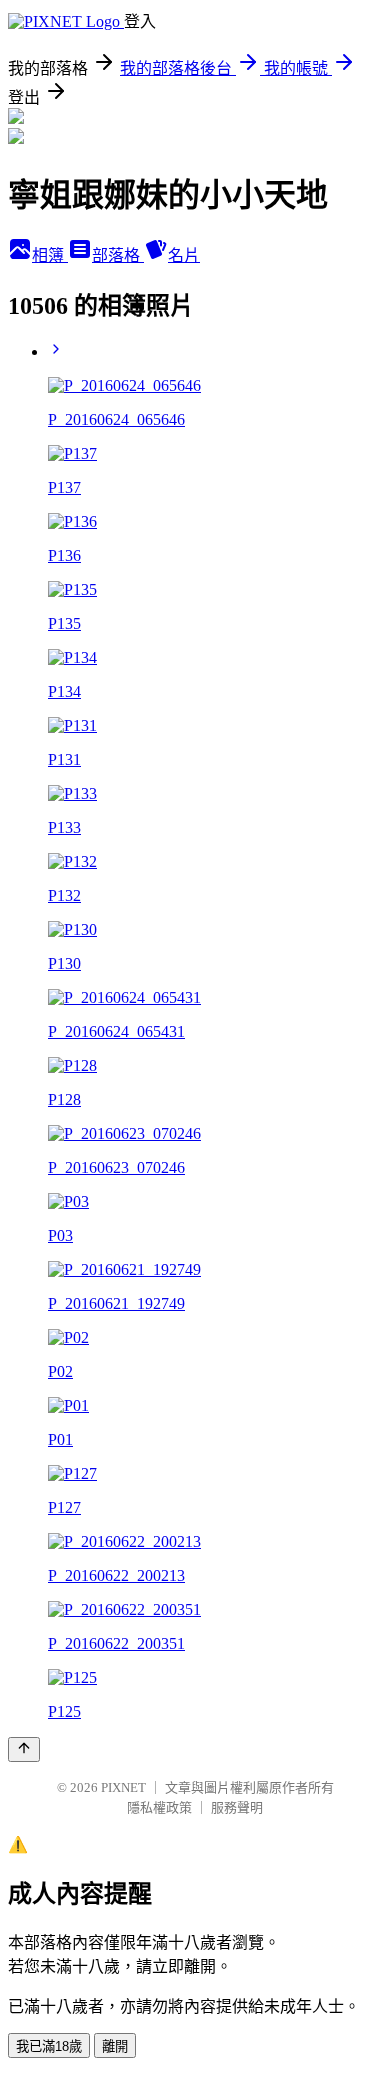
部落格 (118, 255)
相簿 (50, 255)
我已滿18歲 (49, 2046)
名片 (184, 255)
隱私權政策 (159, 1807)
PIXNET (123, 1787)
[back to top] (24, 1749)
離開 (115, 2046)
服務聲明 (237, 1807)
